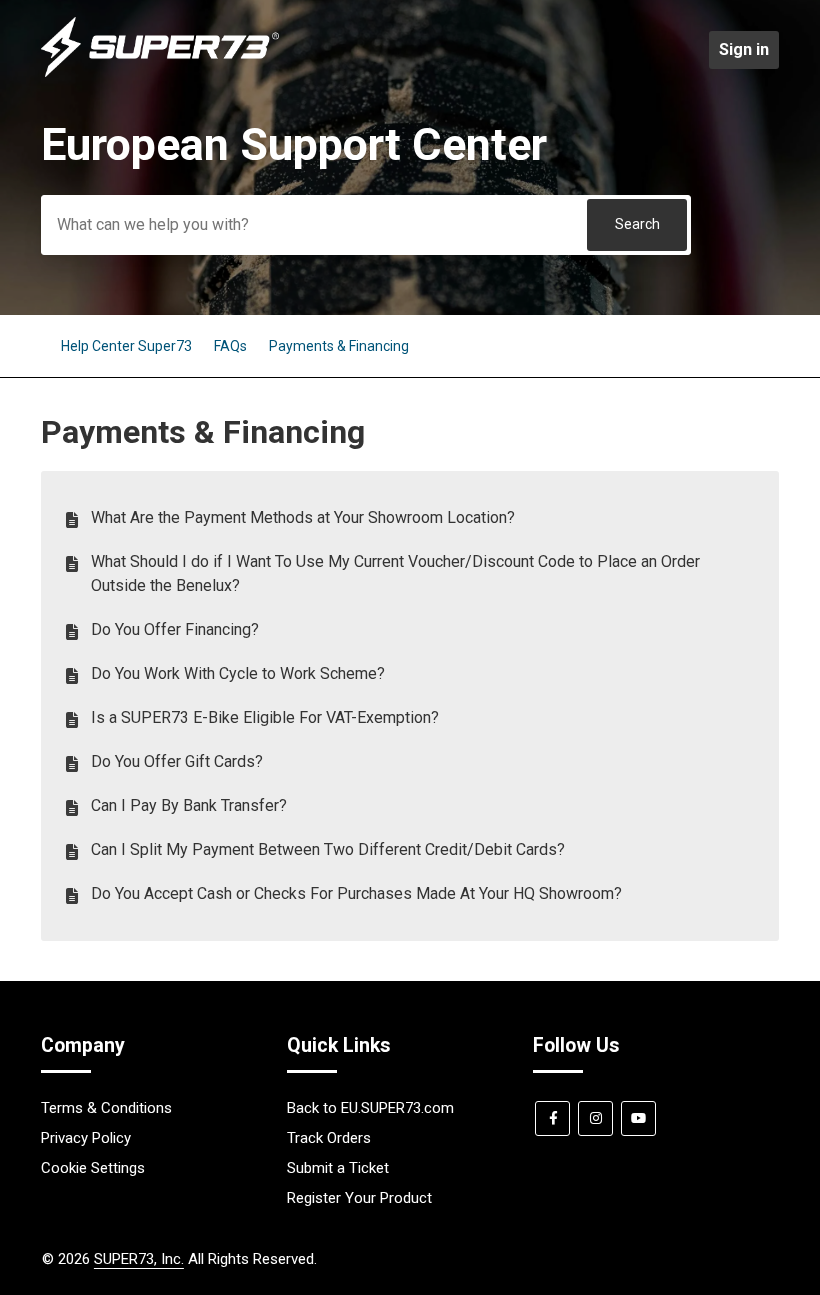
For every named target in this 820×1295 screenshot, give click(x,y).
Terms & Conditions (106, 1108)
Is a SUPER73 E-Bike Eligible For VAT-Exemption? (265, 717)
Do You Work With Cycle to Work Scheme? (238, 673)
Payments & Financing (339, 346)
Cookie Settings (93, 1168)
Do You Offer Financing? (175, 629)
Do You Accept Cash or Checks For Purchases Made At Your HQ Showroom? (356, 893)
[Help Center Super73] (160, 72)
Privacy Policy (86, 1138)
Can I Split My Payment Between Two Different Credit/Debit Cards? (328, 849)
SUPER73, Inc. (139, 1259)
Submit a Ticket (338, 1168)
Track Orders (329, 1138)
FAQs (230, 346)
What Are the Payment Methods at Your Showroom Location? (303, 517)
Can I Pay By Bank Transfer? (189, 805)
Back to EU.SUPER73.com (370, 1108)
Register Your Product (359, 1198)
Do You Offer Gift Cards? (177, 761)
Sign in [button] (744, 49)
